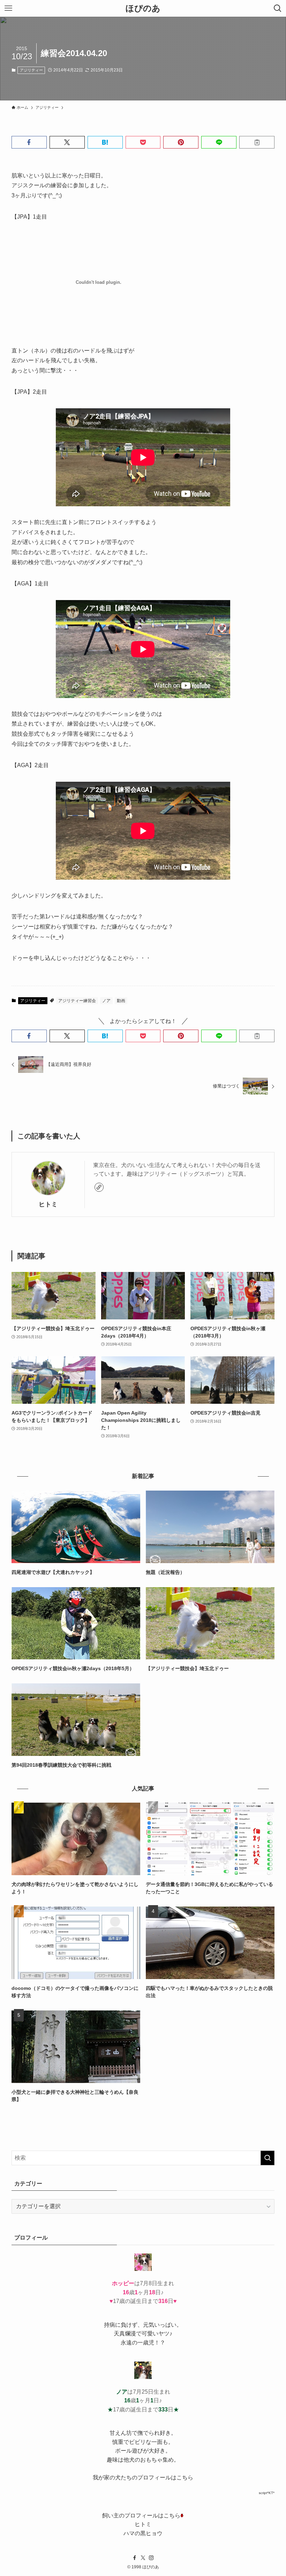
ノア (106, 1001)
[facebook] (135, 2558)
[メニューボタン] (8, 8)
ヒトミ (48, 1204)
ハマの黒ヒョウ (143, 2533)
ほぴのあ (143, 8)
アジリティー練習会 (77, 1001)
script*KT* (267, 2493)
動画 (121, 1001)
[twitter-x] (143, 2558)
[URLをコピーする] (257, 142)
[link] (99, 1187)
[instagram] (151, 2558)
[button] (29, 142)
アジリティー (31, 70)
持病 (110, 2325)
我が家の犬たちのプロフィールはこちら (143, 2477)
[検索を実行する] (268, 2158)
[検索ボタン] (278, 8)
